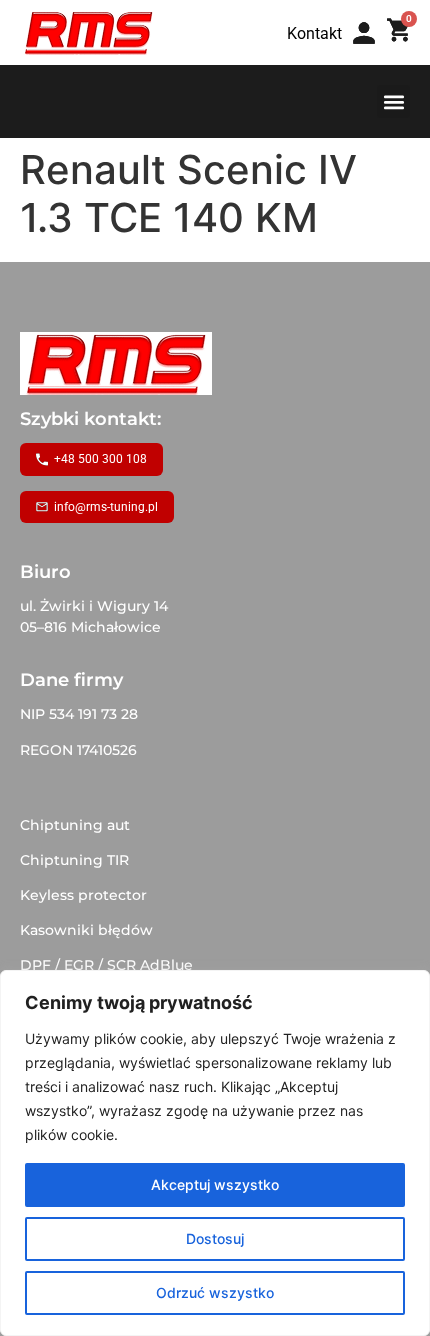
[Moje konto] (364, 33)
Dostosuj (215, 1238)
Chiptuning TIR (74, 860)
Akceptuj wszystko (215, 1184)
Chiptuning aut (75, 825)
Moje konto (370, 52)
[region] (215, 1153)
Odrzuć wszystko (215, 1292)
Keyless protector (83, 895)
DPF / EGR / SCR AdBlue (106, 965)
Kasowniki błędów (86, 930)
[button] (393, 101)
